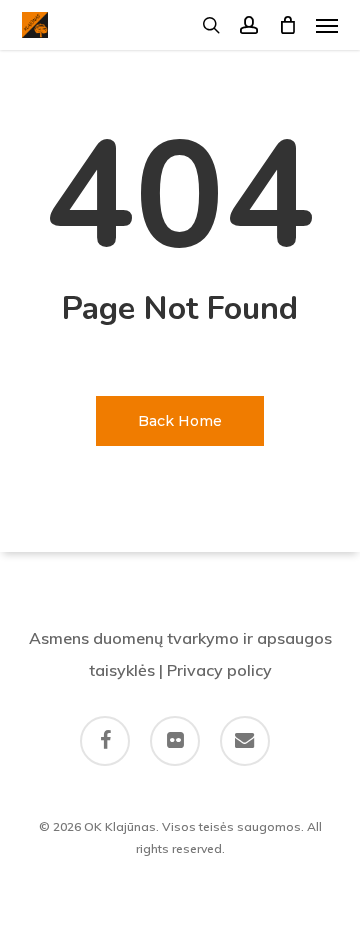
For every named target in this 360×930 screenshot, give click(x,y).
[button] (327, 25)
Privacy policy (219, 670)
